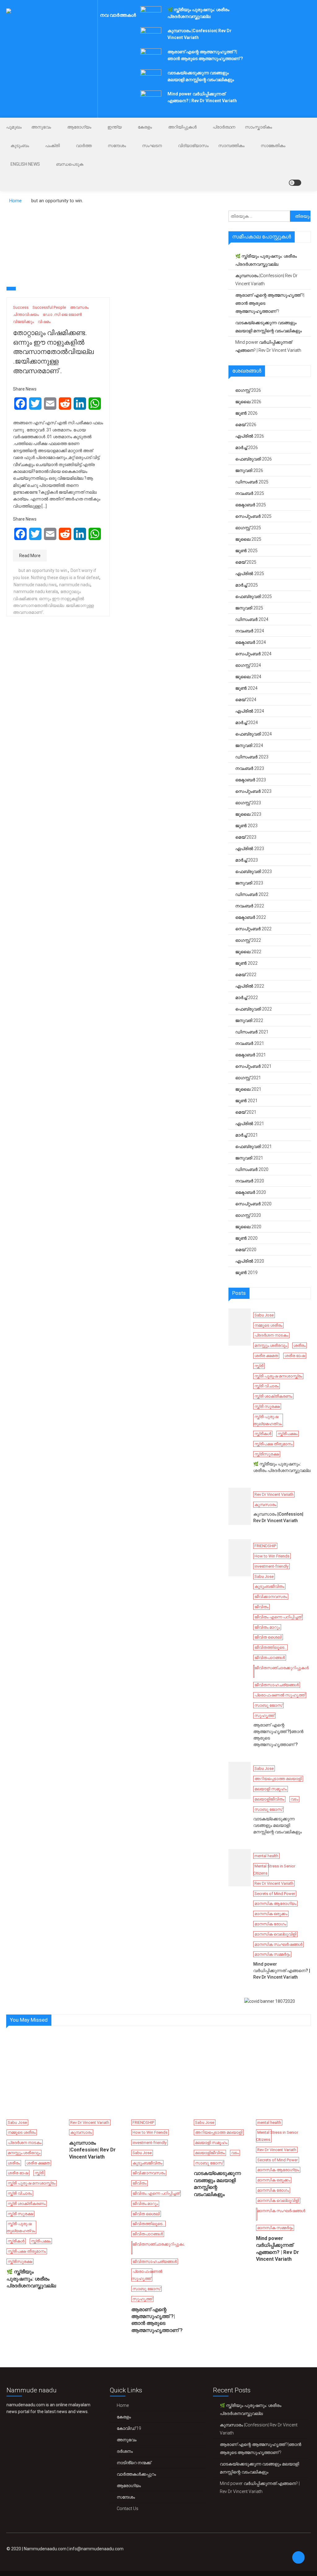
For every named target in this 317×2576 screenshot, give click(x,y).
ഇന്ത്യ (115, 127)
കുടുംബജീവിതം (269, 1586)
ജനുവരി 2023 (249, 883)
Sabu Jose (264, 1315)
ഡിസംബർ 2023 (252, 757)
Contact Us (128, 2508)
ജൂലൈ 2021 (248, 1089)
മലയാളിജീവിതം (269, 1799)
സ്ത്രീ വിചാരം (267, 1386)
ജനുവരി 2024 (249, 745)
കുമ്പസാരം (265, 1505)
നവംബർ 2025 (250, 493)
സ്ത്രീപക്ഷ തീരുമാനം (274, 1444)
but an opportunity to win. (43, 570)
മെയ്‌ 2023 (246, 837)
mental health (266, 1856)
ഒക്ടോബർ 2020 (251, 1192)
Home (123, 2405)
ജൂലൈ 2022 (248, 952)
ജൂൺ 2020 (246, 1238)
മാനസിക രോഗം (270, 1924)
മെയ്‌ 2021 (246, 1112)
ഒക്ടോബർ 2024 (251, 642)
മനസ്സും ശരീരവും (271, 1345)
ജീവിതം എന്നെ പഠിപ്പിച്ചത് (278, 1617)
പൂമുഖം (14, 127)
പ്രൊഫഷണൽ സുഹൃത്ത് (280, 1695)
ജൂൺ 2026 (246, 413)
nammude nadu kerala (36, 592)
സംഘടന (152, 146)
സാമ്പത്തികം (231, 146)
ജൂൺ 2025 (246, 551)
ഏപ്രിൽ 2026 (250, 436)
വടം (294, 1799)
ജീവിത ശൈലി (268, 1637)
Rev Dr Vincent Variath (274, 1494)
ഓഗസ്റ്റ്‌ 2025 (248, 528)
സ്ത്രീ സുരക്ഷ (267, 1406)
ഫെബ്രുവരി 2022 (254, 1009)
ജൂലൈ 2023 (248, 814)
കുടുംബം (20, 146)
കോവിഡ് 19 (129, 2428)
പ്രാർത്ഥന (224, 127)
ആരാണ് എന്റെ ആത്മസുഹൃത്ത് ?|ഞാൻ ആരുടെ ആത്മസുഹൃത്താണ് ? (270, 303)
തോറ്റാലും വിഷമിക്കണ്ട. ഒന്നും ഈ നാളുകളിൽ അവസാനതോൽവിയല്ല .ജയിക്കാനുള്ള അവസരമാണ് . (53, 352)
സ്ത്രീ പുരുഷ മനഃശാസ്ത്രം (278, 1376)
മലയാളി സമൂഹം (271, 1789)
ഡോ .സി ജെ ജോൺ (62, 314)
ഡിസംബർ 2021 (252, 1032)
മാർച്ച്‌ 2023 (247, 860)
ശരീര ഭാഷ (295, 1356)
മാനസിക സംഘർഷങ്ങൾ (278, 1944)
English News (25, 164)
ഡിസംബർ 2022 (252, 894)
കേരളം (145, 127)
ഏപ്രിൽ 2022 (250, 986)
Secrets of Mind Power (275, 1894)
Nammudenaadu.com (45, 2549)
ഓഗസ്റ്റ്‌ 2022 (248, 940)
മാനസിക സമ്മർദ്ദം (272, 1954)
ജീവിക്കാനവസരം (271, 1597)
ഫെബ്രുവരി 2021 (254, 1146)
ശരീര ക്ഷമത (266, 1356)
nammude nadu (75, 585)
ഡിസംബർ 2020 (252, 1169)
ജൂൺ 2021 (246, 1101)
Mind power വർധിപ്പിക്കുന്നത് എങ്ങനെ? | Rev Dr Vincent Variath (268, 346)
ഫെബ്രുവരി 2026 (254, 459)
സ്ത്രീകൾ (263, 1434)
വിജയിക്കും (23, 322)
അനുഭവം (41, 127)
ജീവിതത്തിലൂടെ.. (270, 1647)
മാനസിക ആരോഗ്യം (275, 1904)
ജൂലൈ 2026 (248, 402)
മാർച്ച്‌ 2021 (247, 1135)
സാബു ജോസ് (268, 1705)
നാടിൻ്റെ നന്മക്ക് (134, 2463)
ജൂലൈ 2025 (248, 539)
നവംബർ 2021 (250, 1043)
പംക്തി (52, 146)
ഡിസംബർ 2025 (252, 482)
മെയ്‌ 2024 (246, 700)
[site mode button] (295, 183)
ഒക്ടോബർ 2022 (251, 917)
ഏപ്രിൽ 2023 (250, 849)
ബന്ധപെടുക (70, 164)
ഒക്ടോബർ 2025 (251, 505)
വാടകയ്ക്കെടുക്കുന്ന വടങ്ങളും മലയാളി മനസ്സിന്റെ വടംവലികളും (269, 327)
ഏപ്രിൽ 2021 (250, 1124)
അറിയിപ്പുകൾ (182, 127)
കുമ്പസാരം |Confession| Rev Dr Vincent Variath (266, 280)
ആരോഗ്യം (79, 127)
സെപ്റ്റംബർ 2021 (253, 1066)
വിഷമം (44, 322)
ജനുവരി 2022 (249, 1020)
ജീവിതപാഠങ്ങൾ (270, 1658)
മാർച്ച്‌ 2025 (247, 585)
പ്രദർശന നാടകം (271, 1335)
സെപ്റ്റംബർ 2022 (253, 929)
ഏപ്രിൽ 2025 (250, 574)
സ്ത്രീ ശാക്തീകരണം (273, 1396)
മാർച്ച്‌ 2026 (247, 448)
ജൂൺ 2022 (246, 963)
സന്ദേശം (117, 146)
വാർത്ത (84, 146)
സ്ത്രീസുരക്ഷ (267, 1454)
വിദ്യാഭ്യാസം (193, 146)
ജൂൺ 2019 (246, 1273)
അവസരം (79, 307)
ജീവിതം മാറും (267, 1627)
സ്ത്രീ (259, 1366)
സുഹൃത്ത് (264, 1716)
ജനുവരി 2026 (249, 470)
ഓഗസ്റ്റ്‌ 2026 (248, 390)
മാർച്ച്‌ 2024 (247, 723)
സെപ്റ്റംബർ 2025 (253, 516)
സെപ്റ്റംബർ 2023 (253, 791)
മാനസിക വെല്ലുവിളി (275, 1934)
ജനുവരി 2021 (249, 1158)
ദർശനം (125, 2451)
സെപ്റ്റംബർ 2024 (253, 654)
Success (21, 307)
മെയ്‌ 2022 (246, 975)
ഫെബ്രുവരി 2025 (254, 596)
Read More (30, 556)
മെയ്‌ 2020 (246, 1250)
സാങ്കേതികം (273, 146)
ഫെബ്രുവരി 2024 (254, 734)
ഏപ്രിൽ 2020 (250, 1261)
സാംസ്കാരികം (258, 127)
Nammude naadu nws (35, 585)
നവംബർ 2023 (250, 768)
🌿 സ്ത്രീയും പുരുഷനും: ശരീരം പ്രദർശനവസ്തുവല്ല (266, 260)
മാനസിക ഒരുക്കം (271, 1914)
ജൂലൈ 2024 (248, 677)
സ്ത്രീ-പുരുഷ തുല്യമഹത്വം (267, 1420)
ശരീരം (300, 1345)
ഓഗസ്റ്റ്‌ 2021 (248, 1078)
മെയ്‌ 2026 (246, 425)
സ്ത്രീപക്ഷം (288, 1434)
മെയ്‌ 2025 (246, 562)
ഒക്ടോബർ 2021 (251, 1055)
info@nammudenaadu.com (96, 2549)
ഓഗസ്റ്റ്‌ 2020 (248, 1215)
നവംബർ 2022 (250, 906)
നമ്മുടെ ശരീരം (268, 1325)
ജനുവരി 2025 (249, 608)
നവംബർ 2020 (250, 1181)
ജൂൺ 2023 (246, 826)
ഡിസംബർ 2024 (252, 619)
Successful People (49, 307)
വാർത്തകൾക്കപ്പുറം (136, 2474)
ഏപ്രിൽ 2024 (250, 711)
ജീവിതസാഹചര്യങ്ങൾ (277, 1685)
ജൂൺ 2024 (246, 688)
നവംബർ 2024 (250, 631)
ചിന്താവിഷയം (26, 314)
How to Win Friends (272, 1556)
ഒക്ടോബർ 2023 (251, 780)
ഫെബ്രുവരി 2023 (254, 871)
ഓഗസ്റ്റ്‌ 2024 (248, 665)
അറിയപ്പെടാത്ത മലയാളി (278, 1779)
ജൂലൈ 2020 (248, 1227)
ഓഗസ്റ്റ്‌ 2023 (248, 803)
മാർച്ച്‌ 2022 (247, 998)
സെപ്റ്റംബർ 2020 (253, 1204)
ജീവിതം (261, 1607)
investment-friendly (271, 1566)
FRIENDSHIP (265, 1546)
